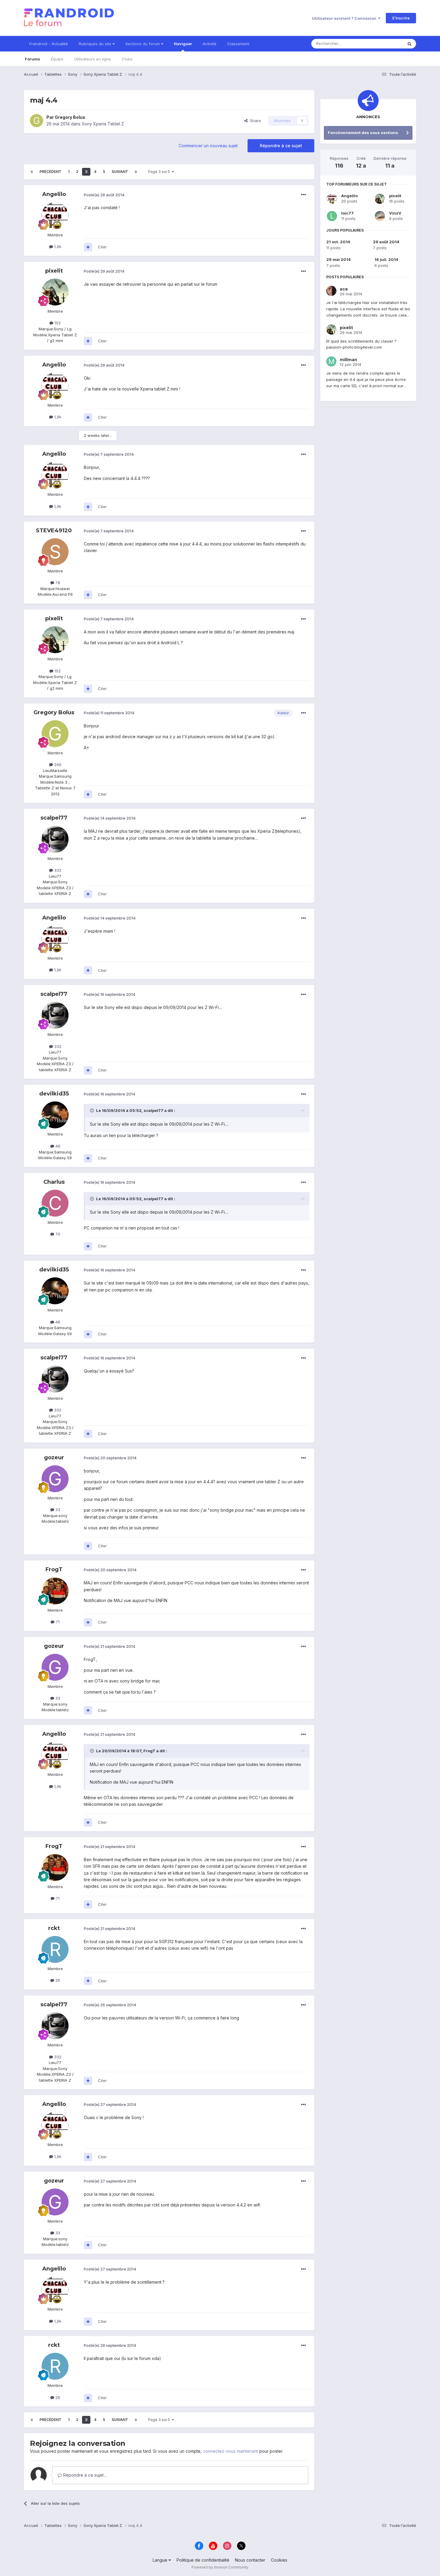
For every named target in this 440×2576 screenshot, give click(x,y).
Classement (238, 44)
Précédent (50, 172)
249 (57, 765)
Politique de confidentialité (203, 2560)
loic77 (348, 213)
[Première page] (32, 172)
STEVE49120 (54, 531)
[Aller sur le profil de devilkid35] (55, 1115)
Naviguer (183, 44)
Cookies (279, 2560)
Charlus (54, 1182)
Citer (102, 247)
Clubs (127, 59)
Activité (210, 44)
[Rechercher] (409, 44)
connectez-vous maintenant (230, 2451)
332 (57, 870)
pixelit (54, 271)
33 (57, 1510)
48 (57, 1146)
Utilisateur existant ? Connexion (345, 18)
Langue (161, 2560)
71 (57, 1622)
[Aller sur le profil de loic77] (332, 216)
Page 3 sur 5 (160, 172)
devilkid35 (54, 1094)
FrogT (54, 1569)
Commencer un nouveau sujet (208, 146)
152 (57, 323)
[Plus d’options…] (304, 195)
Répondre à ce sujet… (84, 2475)
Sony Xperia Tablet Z (103, 124)
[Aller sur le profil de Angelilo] (55, 216)
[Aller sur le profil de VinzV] (380, 216)
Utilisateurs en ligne (93, 59)
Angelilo (54, 194)
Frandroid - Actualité (49, 44)
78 (57, 583)
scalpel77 (54, 818)
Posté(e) (104, 195)
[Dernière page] (136, 172)
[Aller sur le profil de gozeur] (55, 1479)
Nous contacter (250, 2560)
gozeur (54, 1458)
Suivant (120, 172)
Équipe (57, 59)
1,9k (57, 247)
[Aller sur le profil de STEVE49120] (55, 552)
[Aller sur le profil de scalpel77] (55, 839)
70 (57, 1234)
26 (57, 1980)
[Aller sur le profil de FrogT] (55, 1591)
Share (254, 121)
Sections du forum (143, 44)
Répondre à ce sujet (281, 146)
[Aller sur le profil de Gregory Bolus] (37, 121)
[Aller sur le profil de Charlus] (55, 1203)
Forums (32, 59)
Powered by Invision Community (220, 2567)
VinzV (395, 213)
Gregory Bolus (70, 117)
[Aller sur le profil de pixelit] (55, 292)
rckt (54, 1928)
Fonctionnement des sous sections (363, 133)
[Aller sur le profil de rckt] (55, 1949)
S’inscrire (401, 18)
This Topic (385, 44)
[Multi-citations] (88, 247)
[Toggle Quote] (92, 1110)
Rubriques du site (96, 44)
